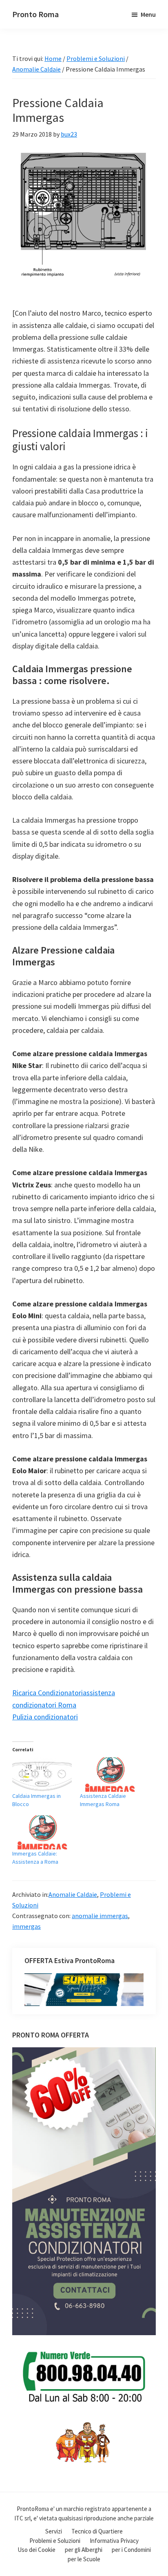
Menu (148, 14)
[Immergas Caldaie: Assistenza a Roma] (42, 1832)
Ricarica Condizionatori (48, 1693)
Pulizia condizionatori (45, 1717)
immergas (27, 1926)
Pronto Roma (35, 14)
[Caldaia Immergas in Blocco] (42, 1774)
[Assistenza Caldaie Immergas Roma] (110, 1774)
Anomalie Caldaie (73, 1894)
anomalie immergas (100, 1916)
